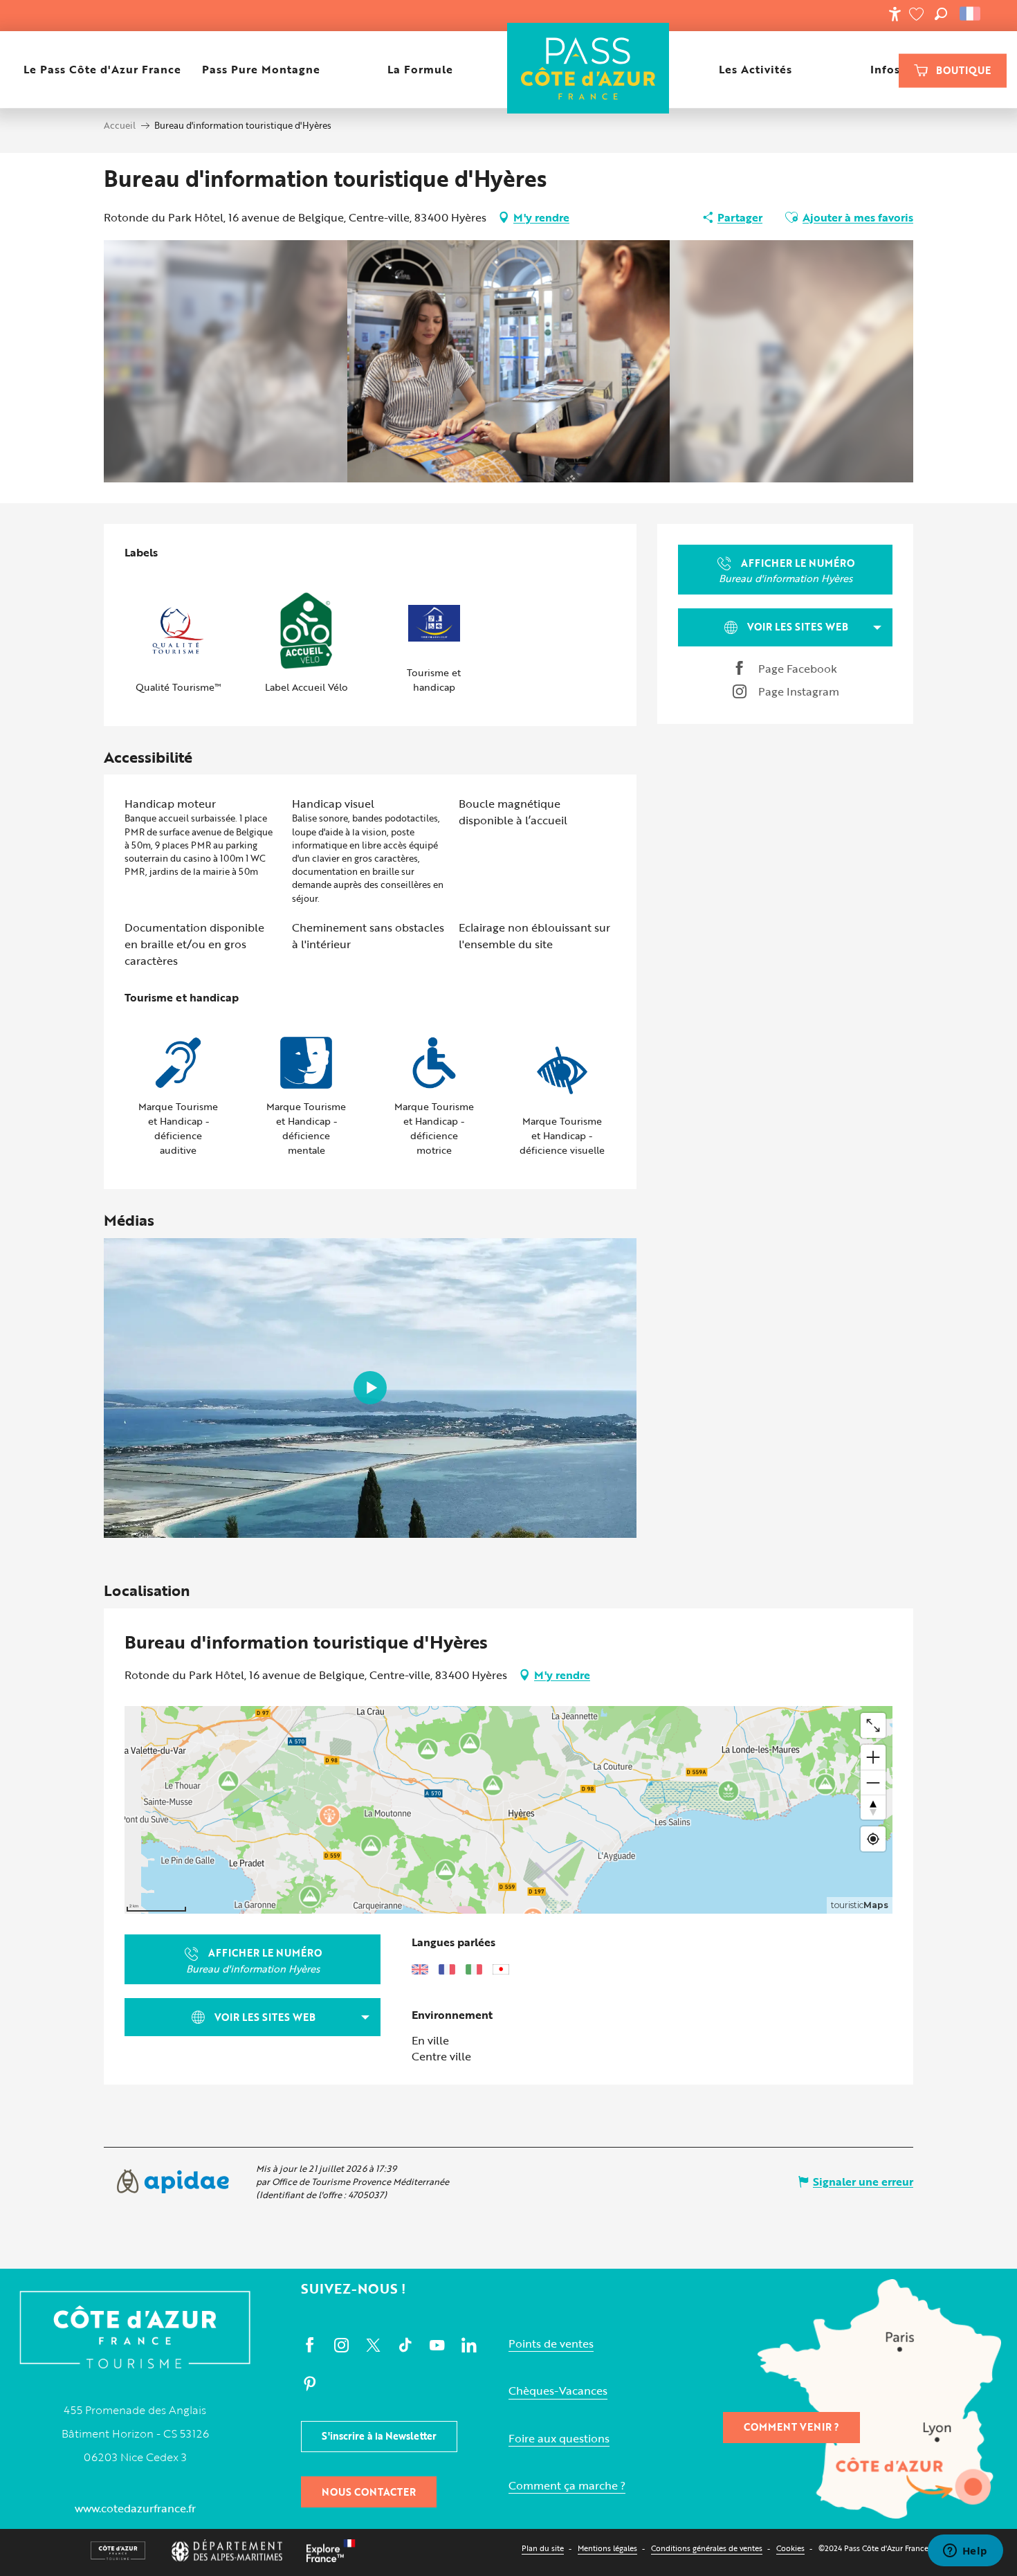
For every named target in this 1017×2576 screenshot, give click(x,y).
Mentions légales (607, 2548)
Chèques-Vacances (558, 2391)
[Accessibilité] (895, 14)
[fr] (971, 14)
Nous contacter (369, 2492)
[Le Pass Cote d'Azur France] (588, 70)
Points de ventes (551, 2344)
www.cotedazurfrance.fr (135, 2508)
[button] (941, 14)
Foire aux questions (559, 2439)
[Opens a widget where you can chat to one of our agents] (965, 2552)
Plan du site (543, 2548)
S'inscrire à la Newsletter (379, 2436)
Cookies (790, 2548)
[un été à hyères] (370, 1388)
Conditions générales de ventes (707, 2548)
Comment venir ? (791, 2427)
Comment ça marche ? (567, 2486)
